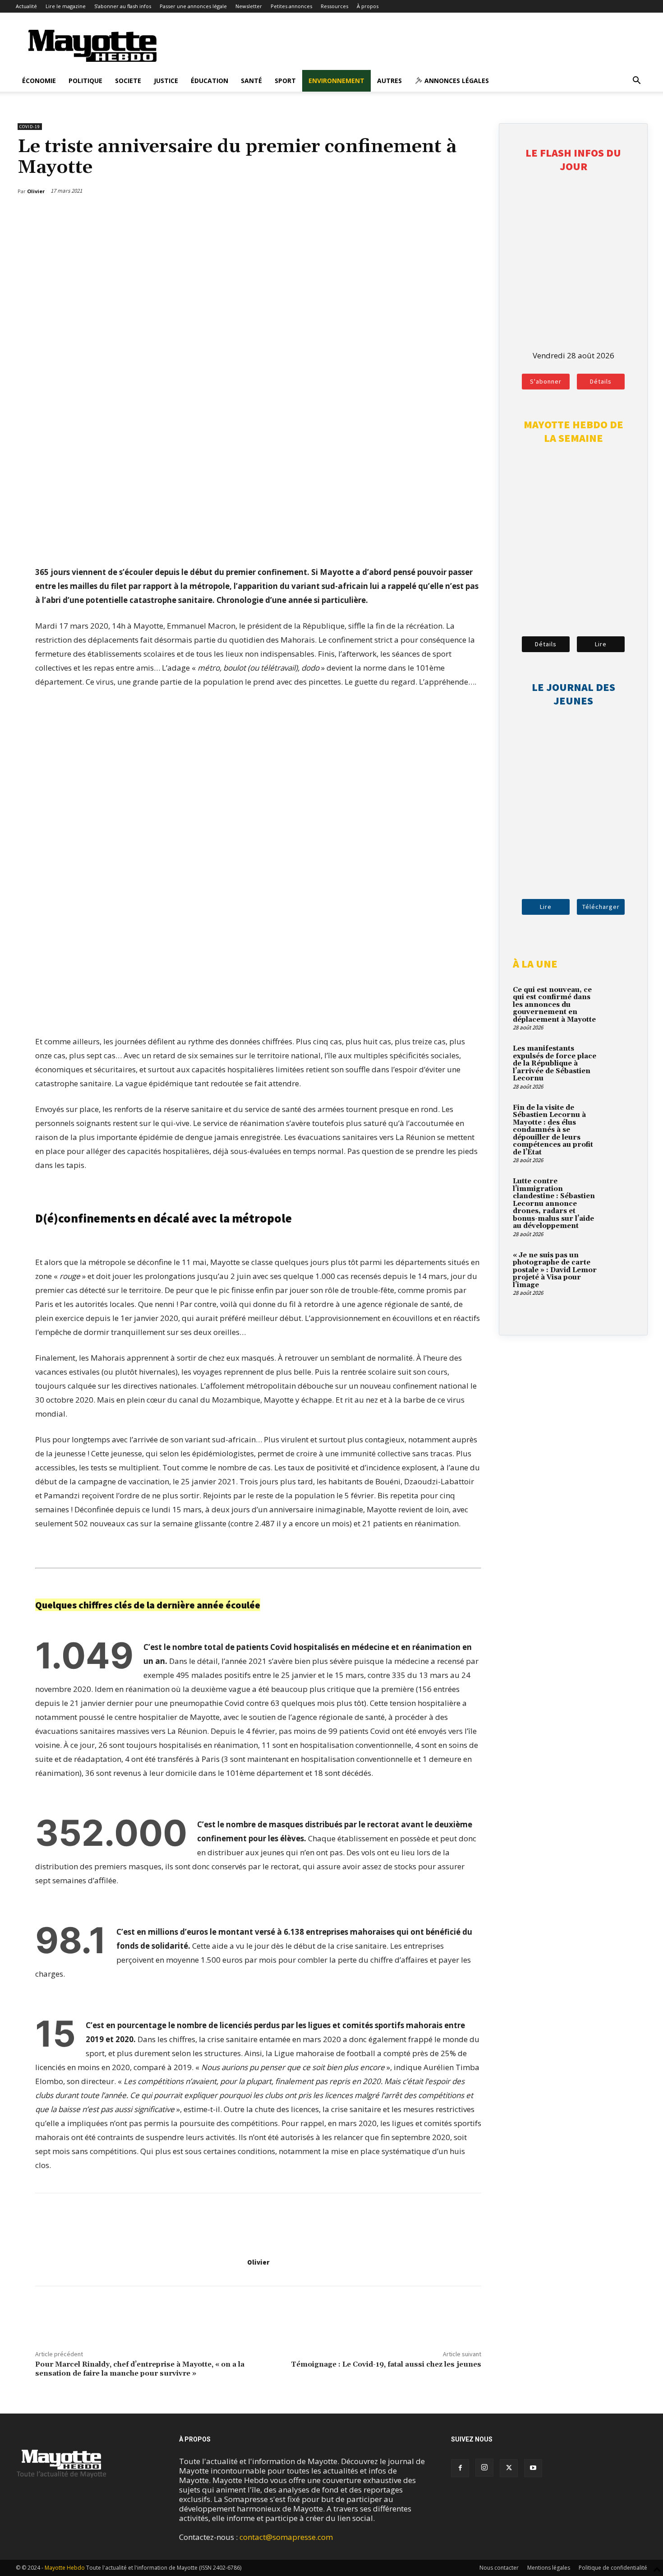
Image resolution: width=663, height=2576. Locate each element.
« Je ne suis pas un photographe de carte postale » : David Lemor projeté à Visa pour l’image (555, 1270)
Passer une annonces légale (193, 6)
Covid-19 (30, 127)
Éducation (209, 81)
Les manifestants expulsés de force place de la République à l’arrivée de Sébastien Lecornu (555, 1063)
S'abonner (546, 381)
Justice (166, 81)
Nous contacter (499, 2568)
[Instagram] (484, 2468)
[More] (476, 214)
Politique (85, 81)
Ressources (334, 6)
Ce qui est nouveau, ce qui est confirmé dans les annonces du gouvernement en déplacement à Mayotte (554, 1005)
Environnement (336, 81)
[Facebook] (434, 214)
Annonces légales (456, 81)
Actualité (26, 6)
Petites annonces (291, 6)
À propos (368, 6)
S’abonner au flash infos (123, 6)
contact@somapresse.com (286, 2537)
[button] (636, 81)
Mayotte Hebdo (65, 2568)
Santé (251, 81)
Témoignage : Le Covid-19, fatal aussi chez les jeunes (386, 2364)
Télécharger (601, 907)
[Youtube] (533, 2468)
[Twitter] (455, 214)
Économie (39, 81)
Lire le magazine (66, 6)
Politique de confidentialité (613, 2568)
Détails (601, 381)
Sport (285, 81)
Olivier (258, 2262)
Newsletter (249, 6)
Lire (601, 644)
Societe (128, 81)
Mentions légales (549, 2568)
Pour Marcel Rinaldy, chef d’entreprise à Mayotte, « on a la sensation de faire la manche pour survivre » (140, 2369)
